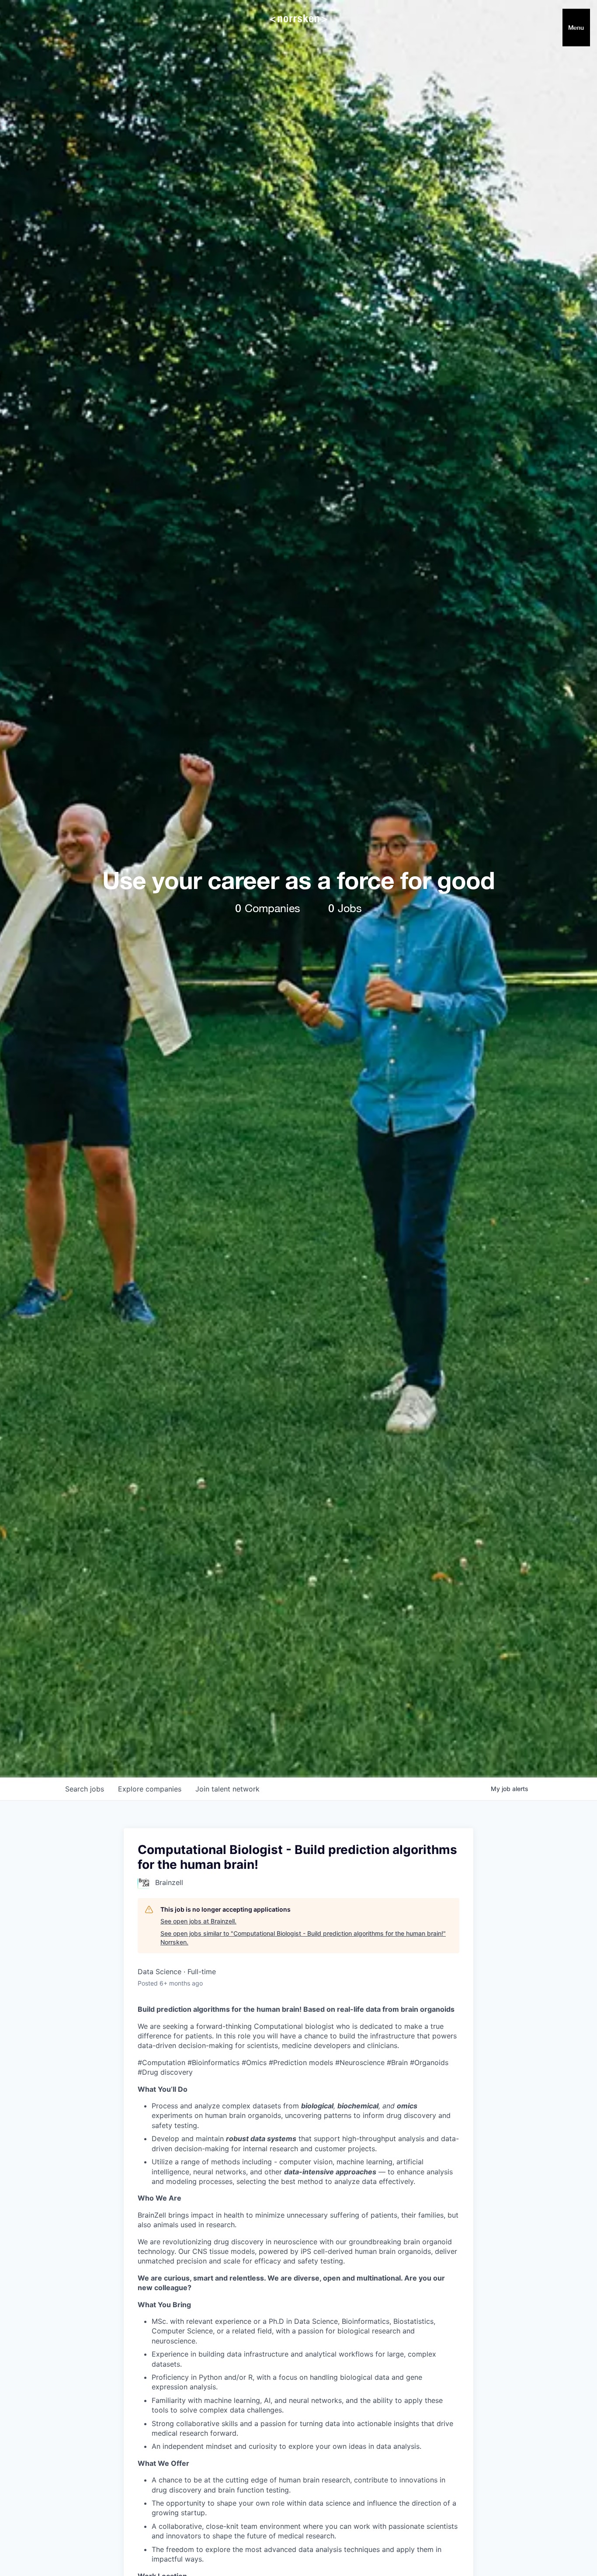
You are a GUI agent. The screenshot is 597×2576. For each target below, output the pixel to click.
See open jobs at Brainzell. (198, 1921)
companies (150, 1789)
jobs (85, 1789)
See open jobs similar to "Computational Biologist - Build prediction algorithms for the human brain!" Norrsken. (303, 1938)
